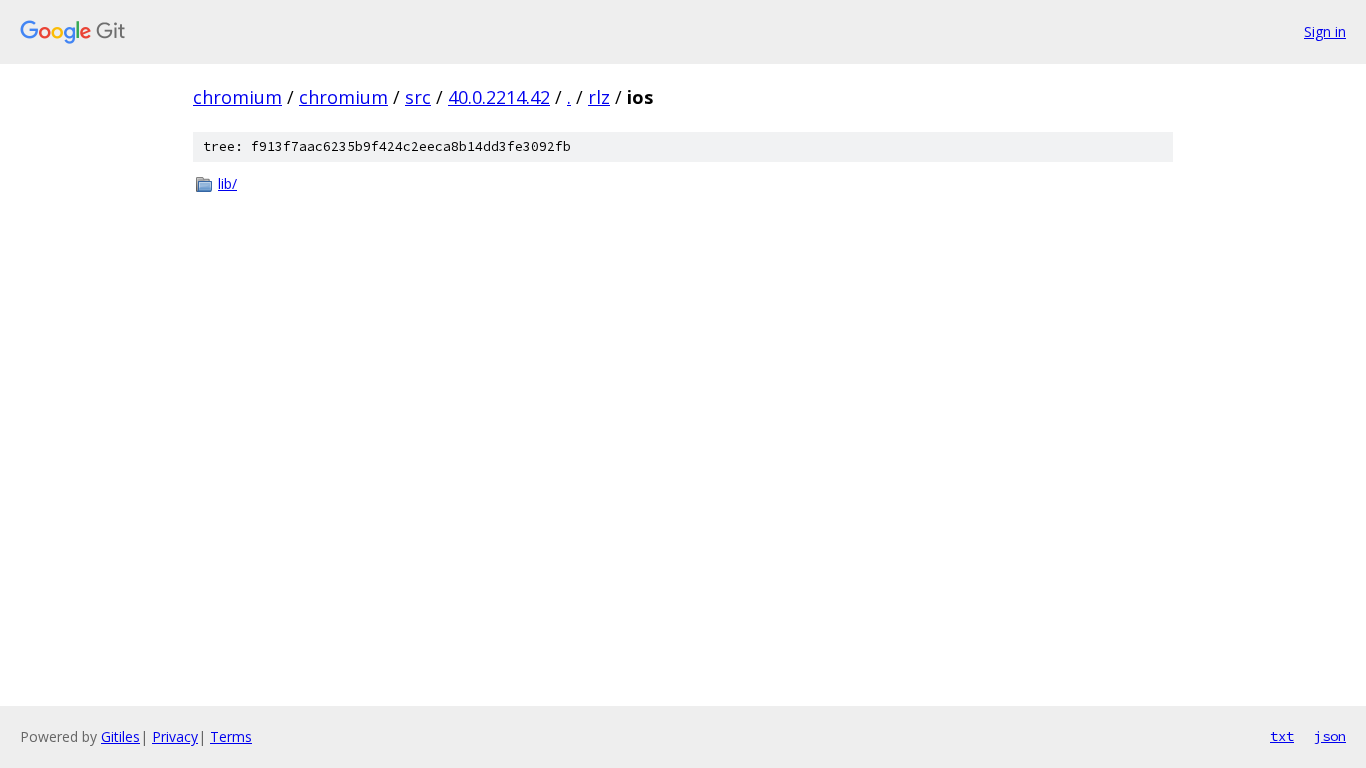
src (418, 97)
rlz (599, 97)
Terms (231, 736)
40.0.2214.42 (499, 97)
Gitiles (120, 736)
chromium (237, 97)
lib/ (227, 183)
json (1330, 736)
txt (1282, 736)
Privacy (175, 736)
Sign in (1325, 31)
